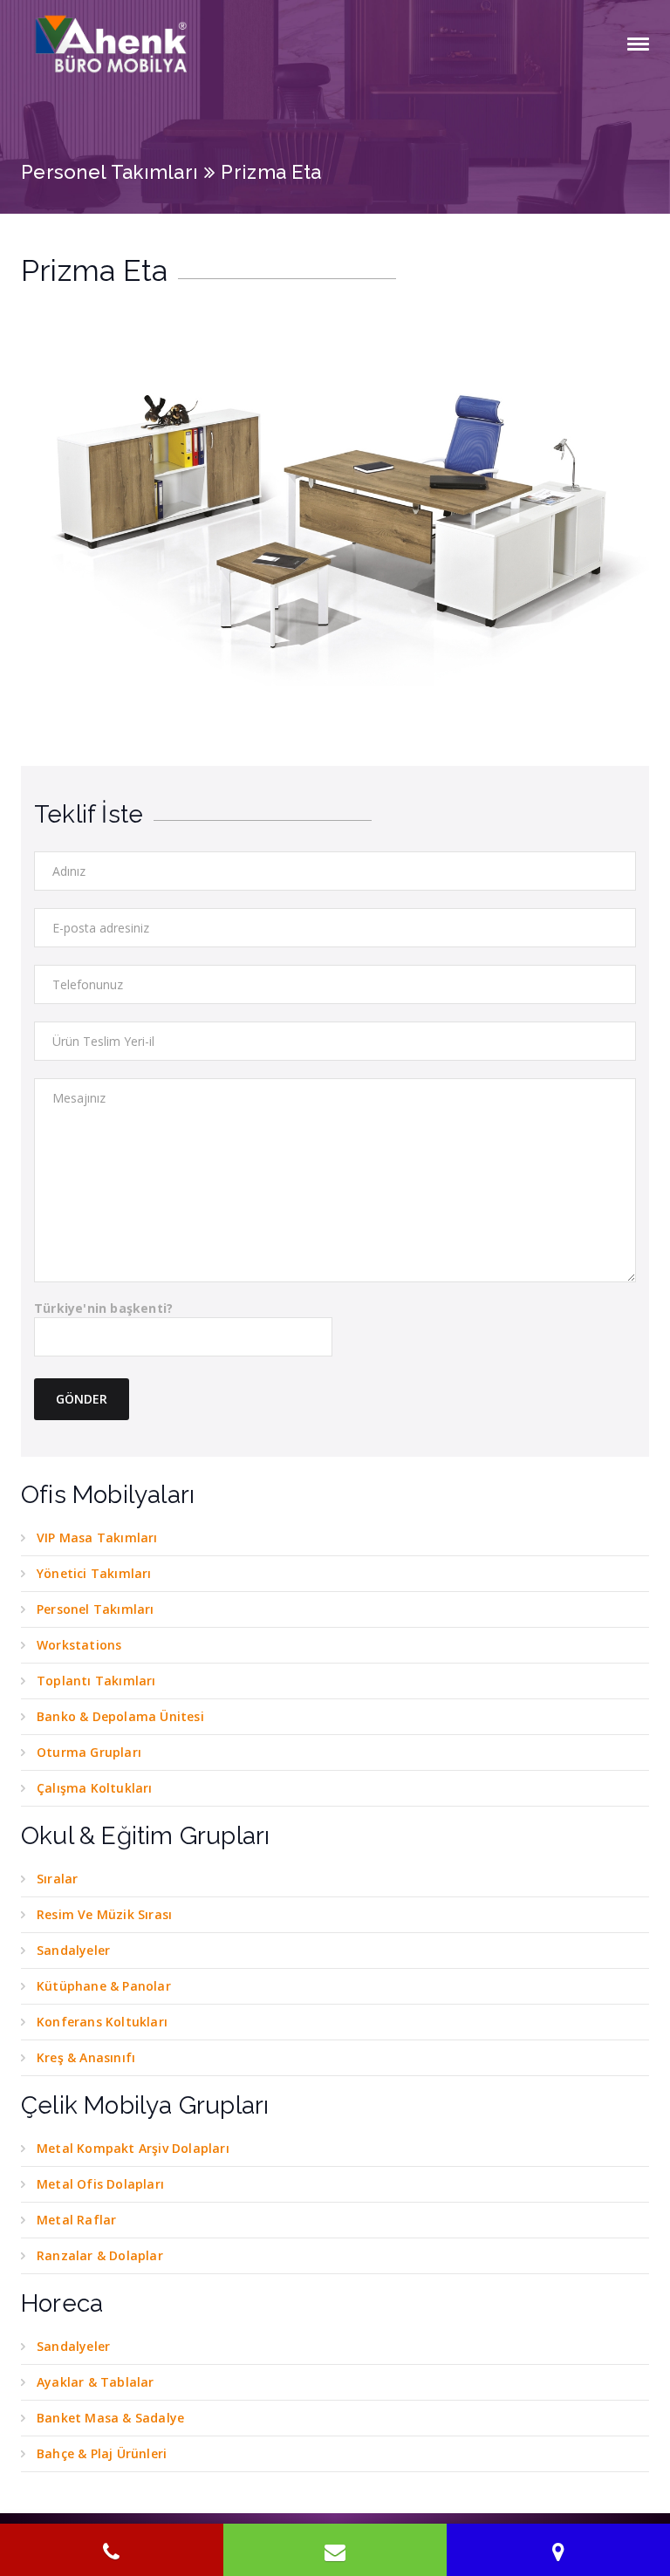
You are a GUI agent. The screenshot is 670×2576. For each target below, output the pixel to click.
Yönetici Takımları (94, 1573)
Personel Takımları (109, 172)
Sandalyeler (73, 1950)
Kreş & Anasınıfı (86, 2057)
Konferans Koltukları (102, 2022)
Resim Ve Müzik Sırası (104, 1914)
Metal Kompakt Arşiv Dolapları (133, 2148)
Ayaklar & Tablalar (96, 2382)
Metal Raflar (76, 2220)
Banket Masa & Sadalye (110, 2418)
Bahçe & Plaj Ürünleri (102, 2453)
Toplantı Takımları (96, 1681)
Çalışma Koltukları (95, 1788)
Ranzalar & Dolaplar (100, 2255)
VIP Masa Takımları (97, 1537)
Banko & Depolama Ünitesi (120, 1716)
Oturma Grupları (89, 1752)
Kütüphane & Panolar (104, 1986)
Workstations (79, 1645)
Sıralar (57, 1879)
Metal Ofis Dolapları (100, 2184)
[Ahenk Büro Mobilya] (113, 44)
